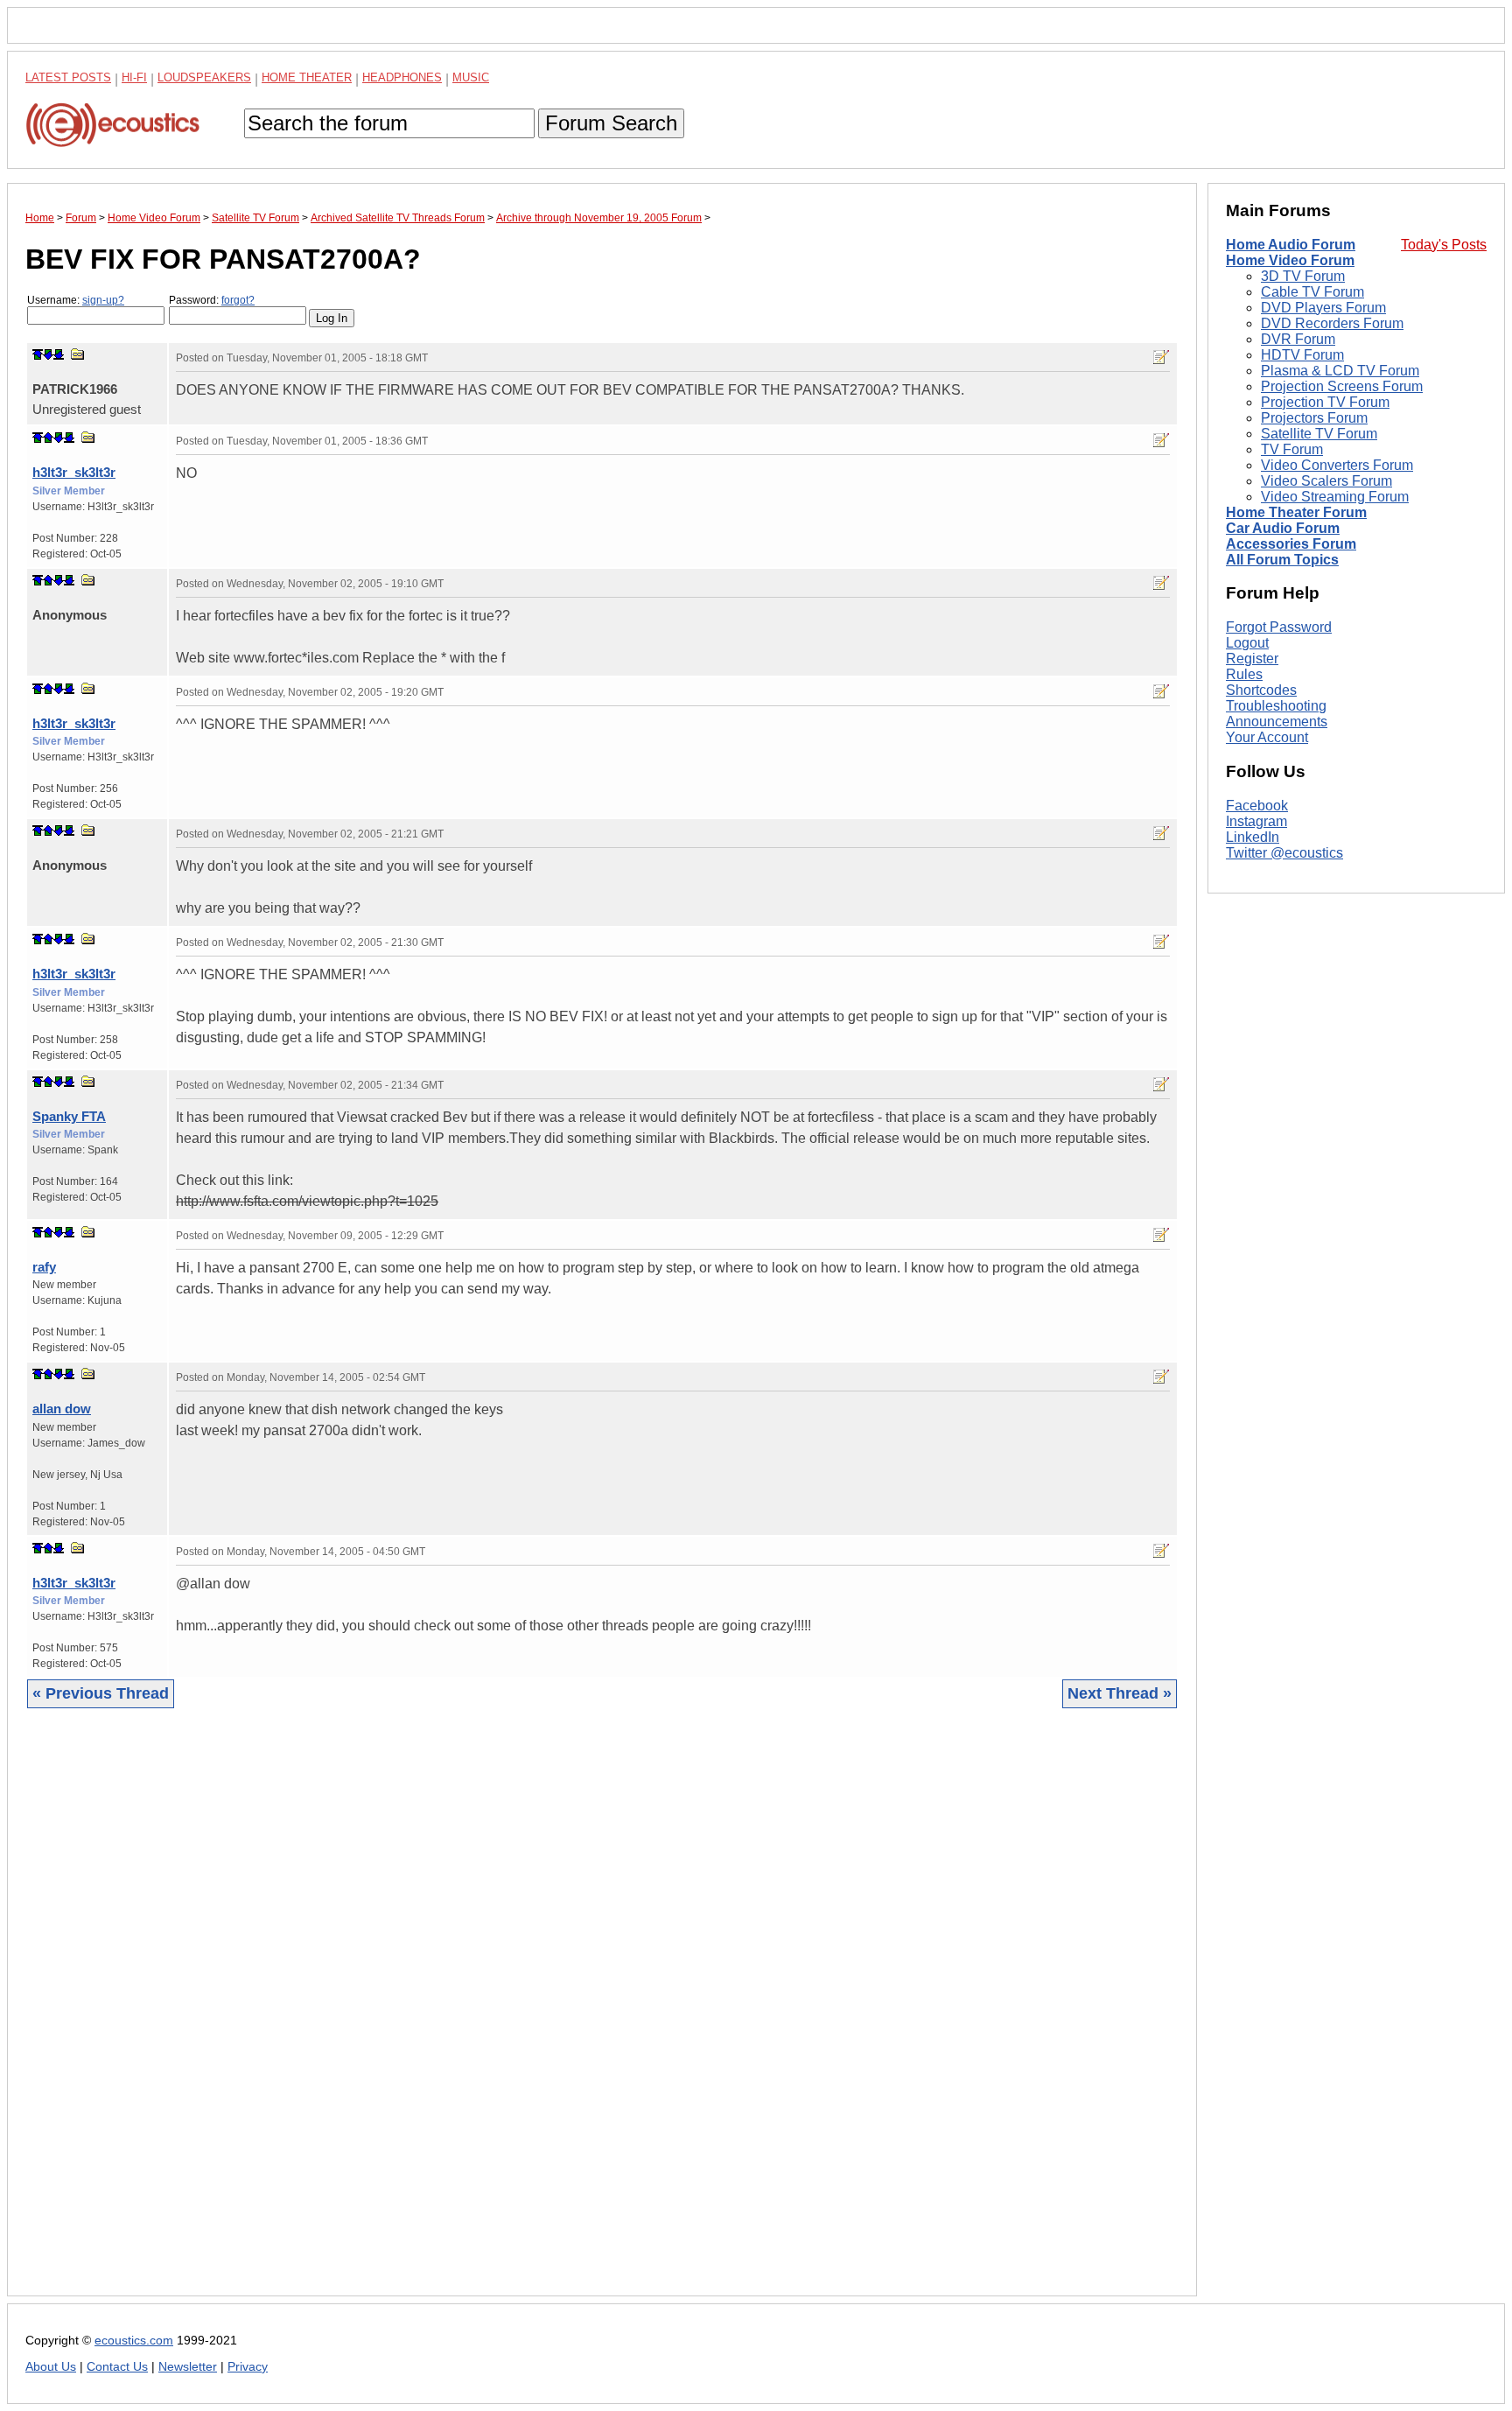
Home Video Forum (1290, 260)
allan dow (62, 1409)
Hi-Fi (134, 77)
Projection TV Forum (1325, 402)
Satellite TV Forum (1319, 434)
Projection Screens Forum (1342, 386)
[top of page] (38, 354)
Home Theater (307, 77)
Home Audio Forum (1291, 245)
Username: (76, 300)
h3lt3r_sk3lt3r (74, 472)
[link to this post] (78, 354)
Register (1252, 659)
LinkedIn (1253, 837)
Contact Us (117, 2367)
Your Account (1267, 737)
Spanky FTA (69, 1116)
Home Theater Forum (1296, 512)
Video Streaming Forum (1335, 497)
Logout (1247, 643)
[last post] (59, 354)
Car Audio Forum (1283, 528)
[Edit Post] (1161, 357)
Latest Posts (68, 77)
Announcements (1277, 722)
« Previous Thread (101, 1693)
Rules (1244, 674)
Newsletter (188, 2367)
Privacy (248, 2367)
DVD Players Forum (1323, 308)
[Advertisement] (550, 2015)
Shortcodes (1261, 690)
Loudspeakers (204, 77)
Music (471, 77)
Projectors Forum (1314, 418)
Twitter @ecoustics (1284, 853)
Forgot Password (1279, 627)
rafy (44, 1267)
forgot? (238, 300)
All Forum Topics (1282, 560)
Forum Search (611, 123)
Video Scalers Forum (1326, 481)
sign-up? (103, 300)
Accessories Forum (1291, 544)
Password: (212, 300)
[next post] (48, 354)
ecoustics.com (134, 2341)
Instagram (1256, 821)
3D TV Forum (1303, 276)
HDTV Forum (1302, 355)
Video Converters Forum (1337, 465)
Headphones (402, 77)
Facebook (1257, 806)
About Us (51, 2367)
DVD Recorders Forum (1332, 323)
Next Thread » (1120, 1693)
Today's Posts (1444, 245)
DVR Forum (1298, 339)
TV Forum (1292, 449)
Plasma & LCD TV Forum (1340, 371)
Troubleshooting (1276, 706)
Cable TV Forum (1312, 292)
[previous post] (48, 438)
